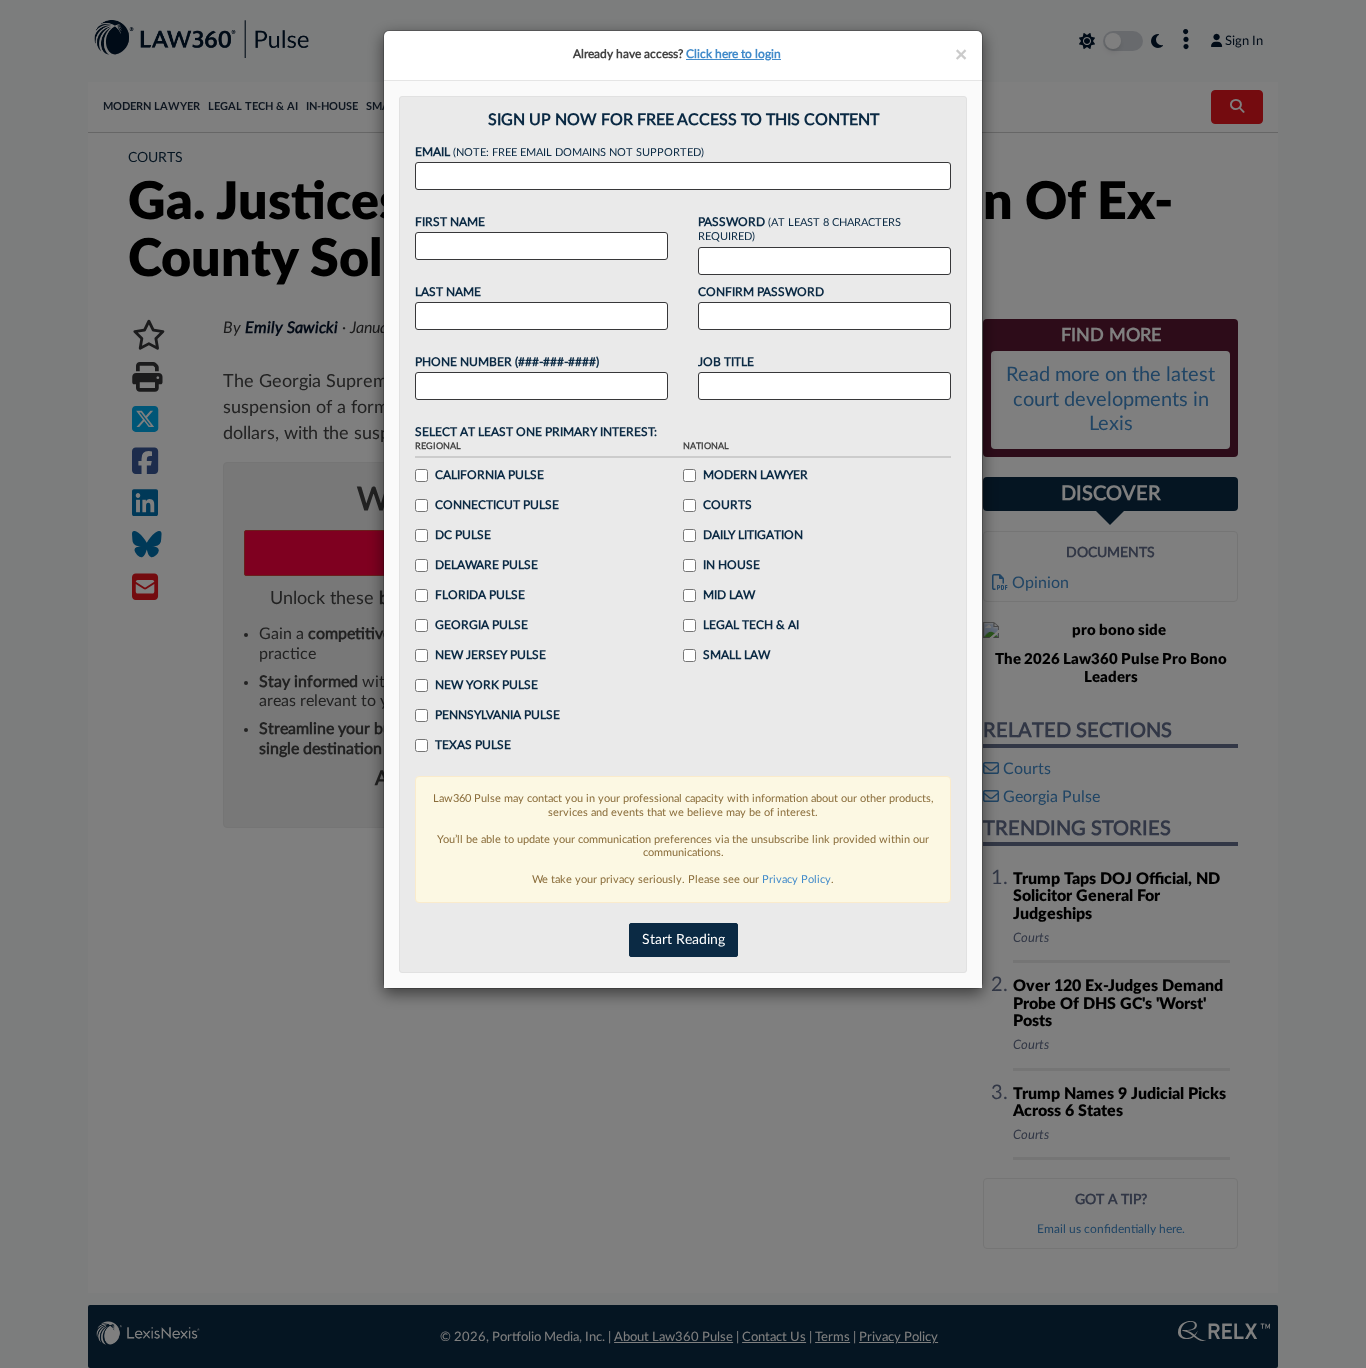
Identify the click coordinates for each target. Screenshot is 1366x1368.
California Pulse (489, 475)
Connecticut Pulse (497, 505)
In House (731, 565)
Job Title (726, 362)
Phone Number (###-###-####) (507, 362)
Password (799, 229)
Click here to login (733, 54)
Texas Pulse (473, 745)
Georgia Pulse (481, 625)
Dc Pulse (463, 535)
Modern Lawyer (755, 475)
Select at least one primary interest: (536, 432)
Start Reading (683, 940)
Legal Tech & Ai (751, 625)
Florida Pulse (480, 595)
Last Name (448, 292)
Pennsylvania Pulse (497, 715)
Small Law (736, 655)
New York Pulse (486, 685)
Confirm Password (761, 292)
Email (559, 152)
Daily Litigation (753, 535)
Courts (727, 505)
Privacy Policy (796, 879)
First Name (450, 222)
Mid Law (729, 595)
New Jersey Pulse (490, 655)
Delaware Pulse (486, 565)
